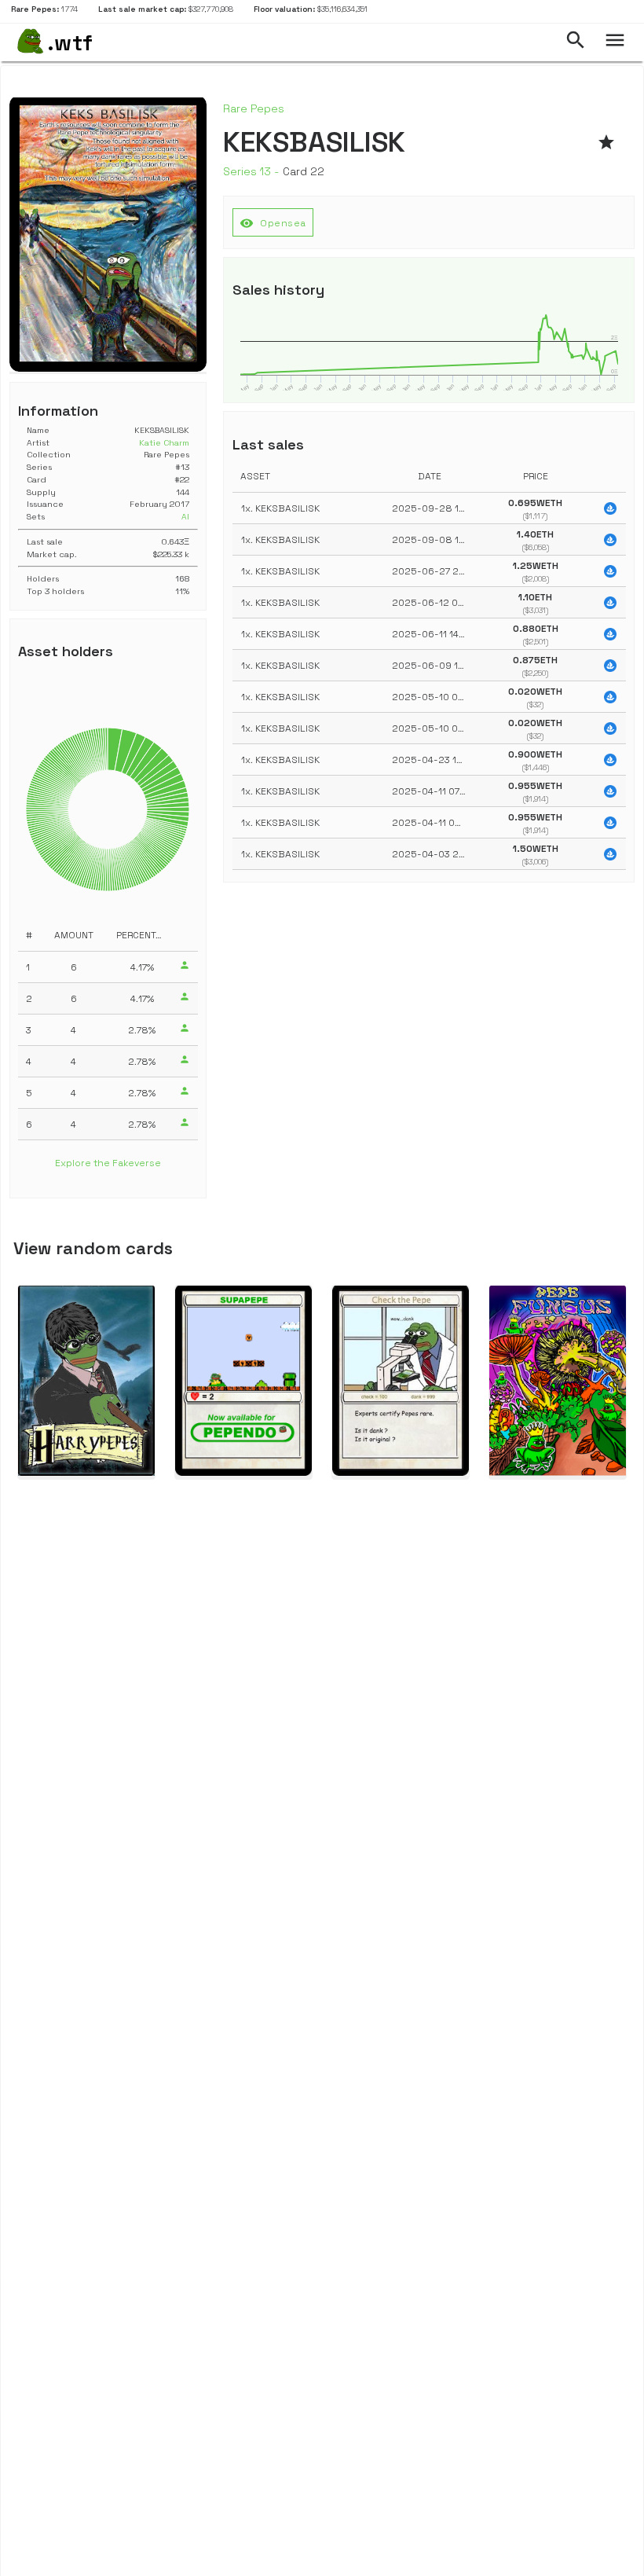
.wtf (70, 42)
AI (185, 517)
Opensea (273, 223)
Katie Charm (164, 443)
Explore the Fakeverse (108, 1163)
